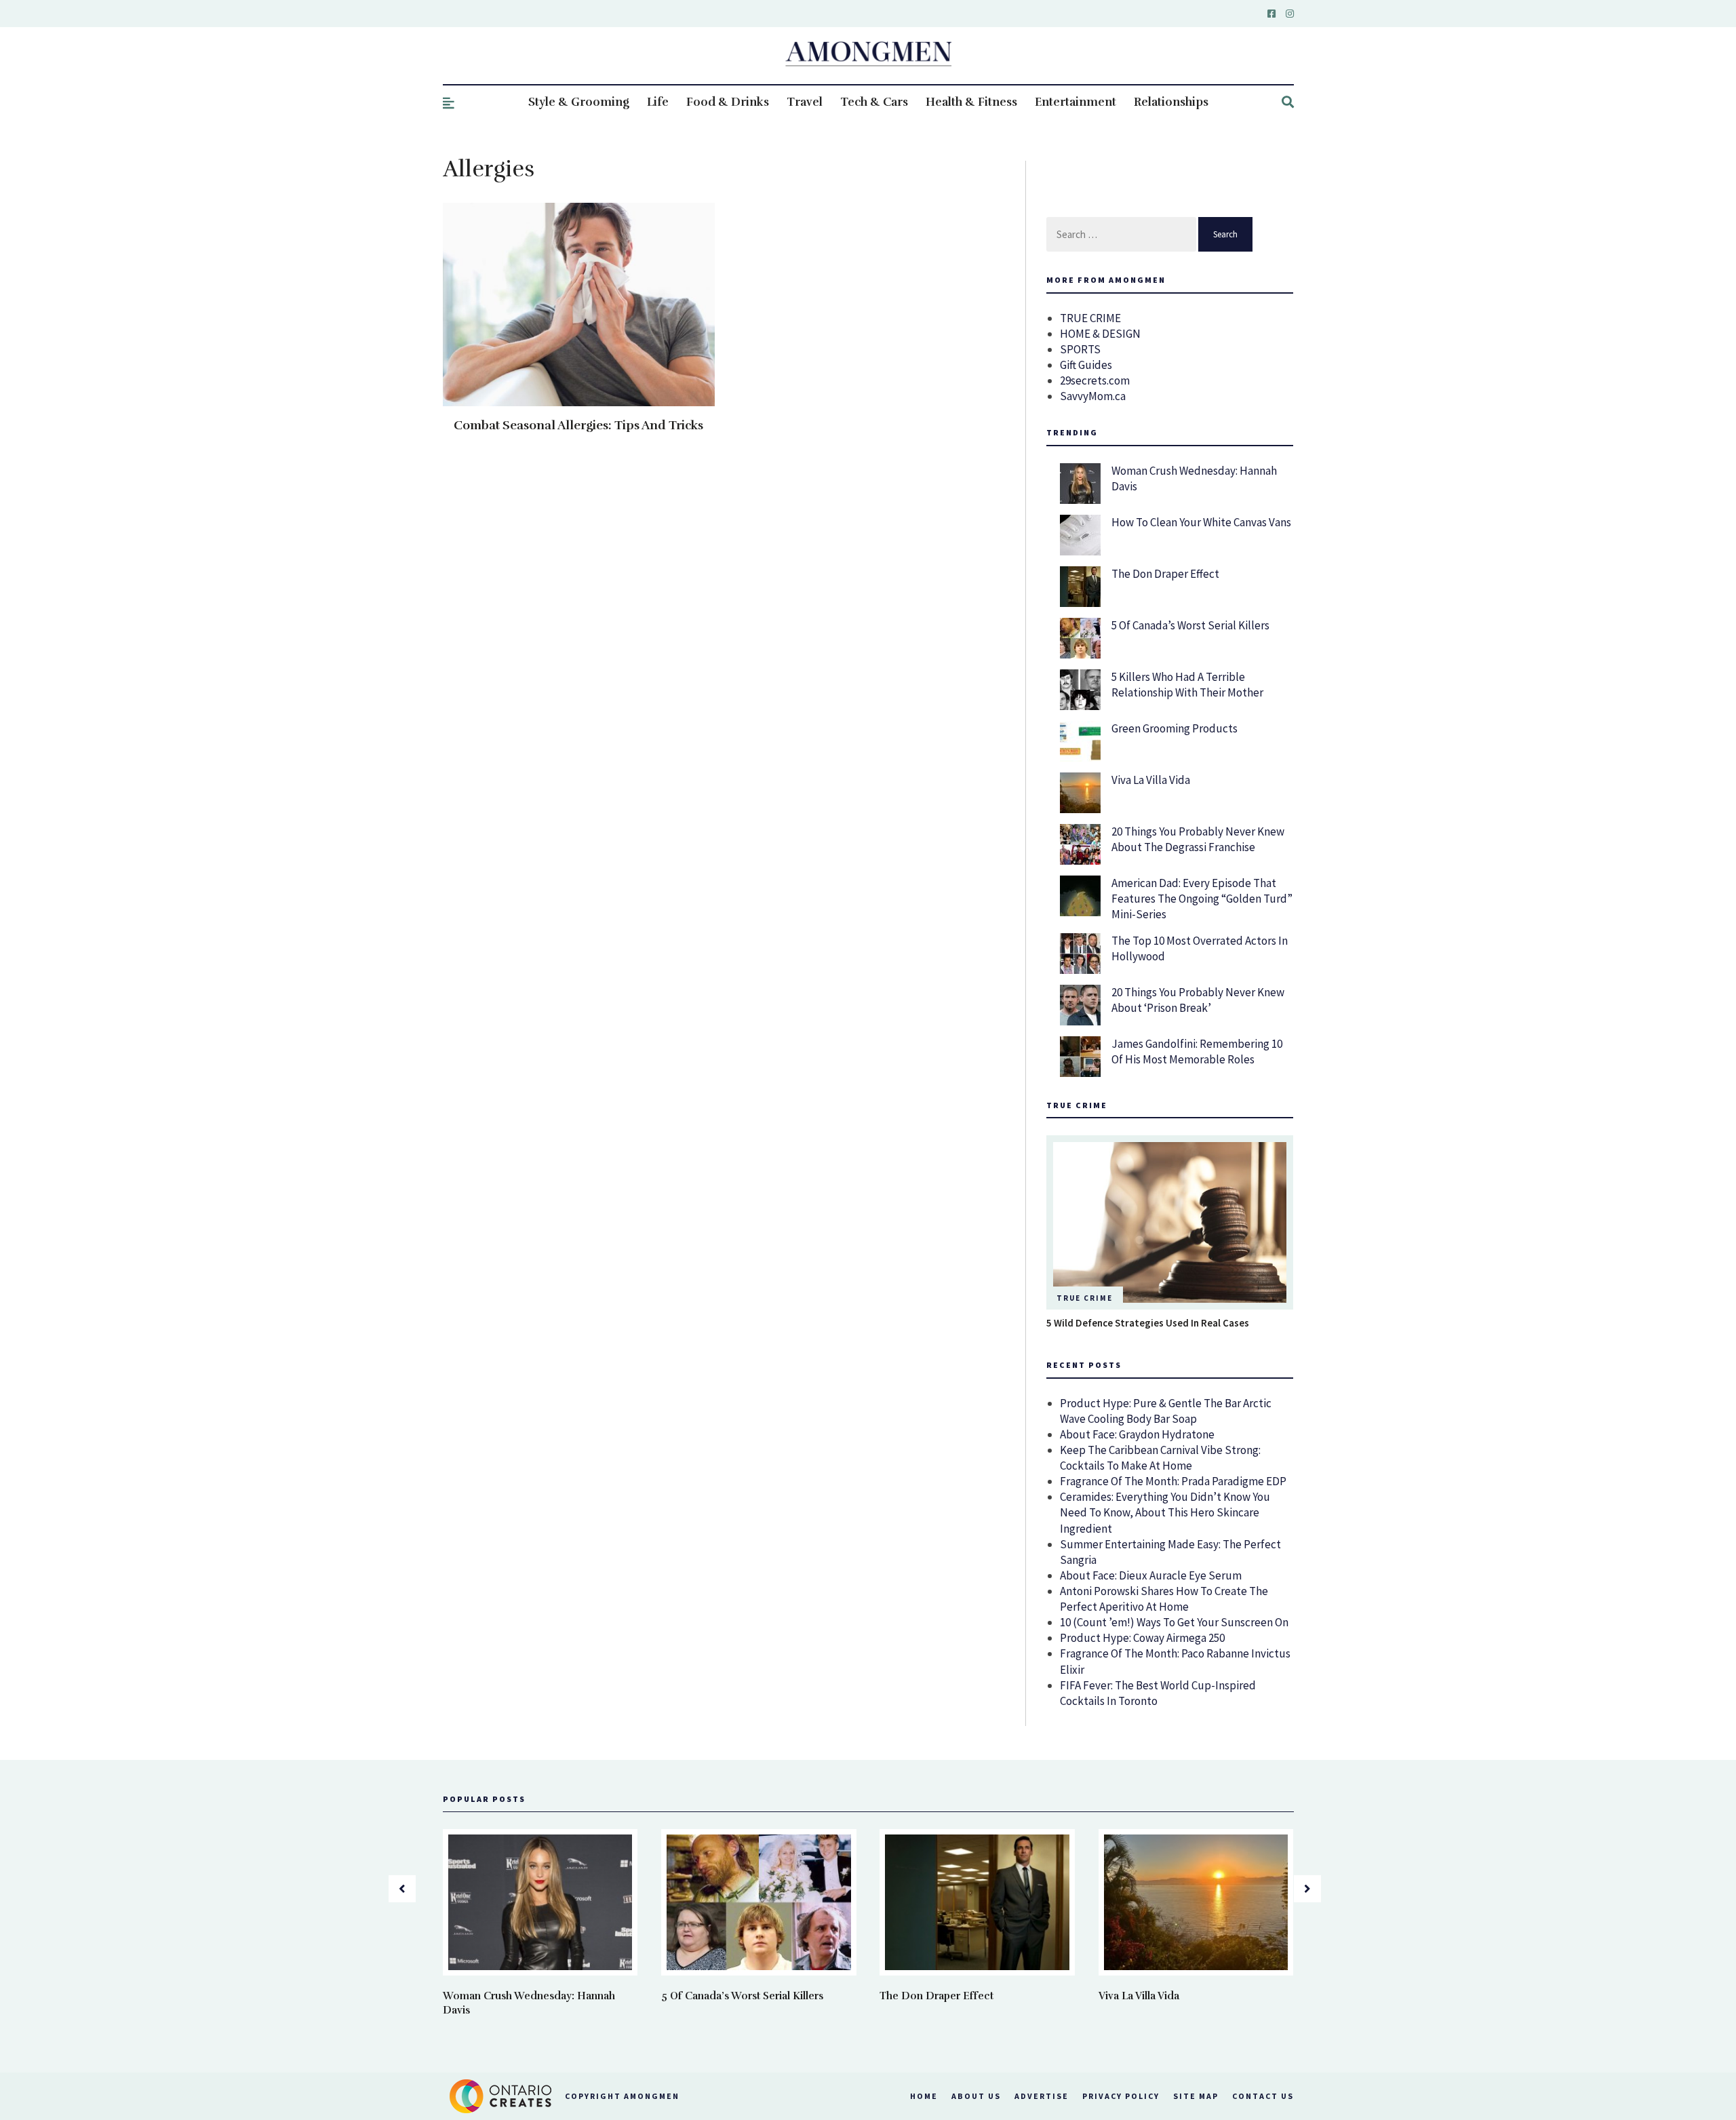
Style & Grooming (579, 102)
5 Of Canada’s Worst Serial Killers (1190, 625)
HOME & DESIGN (1100, 334)
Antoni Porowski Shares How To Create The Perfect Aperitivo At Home (1164, 1599)
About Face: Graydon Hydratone (1137, 1434)
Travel (805, 102)
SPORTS (1080, 349)
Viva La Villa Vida (1151, 780)
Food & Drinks (728, 102)
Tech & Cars (874, 102)
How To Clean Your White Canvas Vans (1201, 522)
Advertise (1042, 2096)
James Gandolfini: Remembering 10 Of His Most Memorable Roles (1197, 1052)
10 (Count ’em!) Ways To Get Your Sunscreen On (1174, 1622)
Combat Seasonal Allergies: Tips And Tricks (578, 425)
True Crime (1085, 1298)
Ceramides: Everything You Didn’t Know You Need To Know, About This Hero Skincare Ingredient (1165, 1512)
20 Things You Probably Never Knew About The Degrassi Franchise (1198, 839)
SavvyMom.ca (1093, 396)
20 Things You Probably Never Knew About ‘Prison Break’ (1198, 1000)
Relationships (1171, 102)
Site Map (1196, 2096)
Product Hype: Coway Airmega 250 (1142, 1638)
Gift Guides (1086, 365)
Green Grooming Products (1175, 728)
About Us (976, 2096)
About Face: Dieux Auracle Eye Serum (1151, 1575)
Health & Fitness (971, 102)
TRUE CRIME (1090, 318)
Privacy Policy (1121, 2096)
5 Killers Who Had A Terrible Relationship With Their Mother (1187, 685)
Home (924, 2096)
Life (658, 102)
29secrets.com (1095, 380)
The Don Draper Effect (1165, 574)
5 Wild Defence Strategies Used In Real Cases (1148, 1323)
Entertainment (1076, 102)
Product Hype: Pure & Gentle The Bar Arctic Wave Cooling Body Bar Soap (1166, 1411)
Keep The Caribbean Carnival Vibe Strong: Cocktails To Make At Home (1160, 1458)
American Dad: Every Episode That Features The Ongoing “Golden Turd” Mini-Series (1202, 899)
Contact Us (1263, 2096)
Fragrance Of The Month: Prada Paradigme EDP (1173, 1481)
